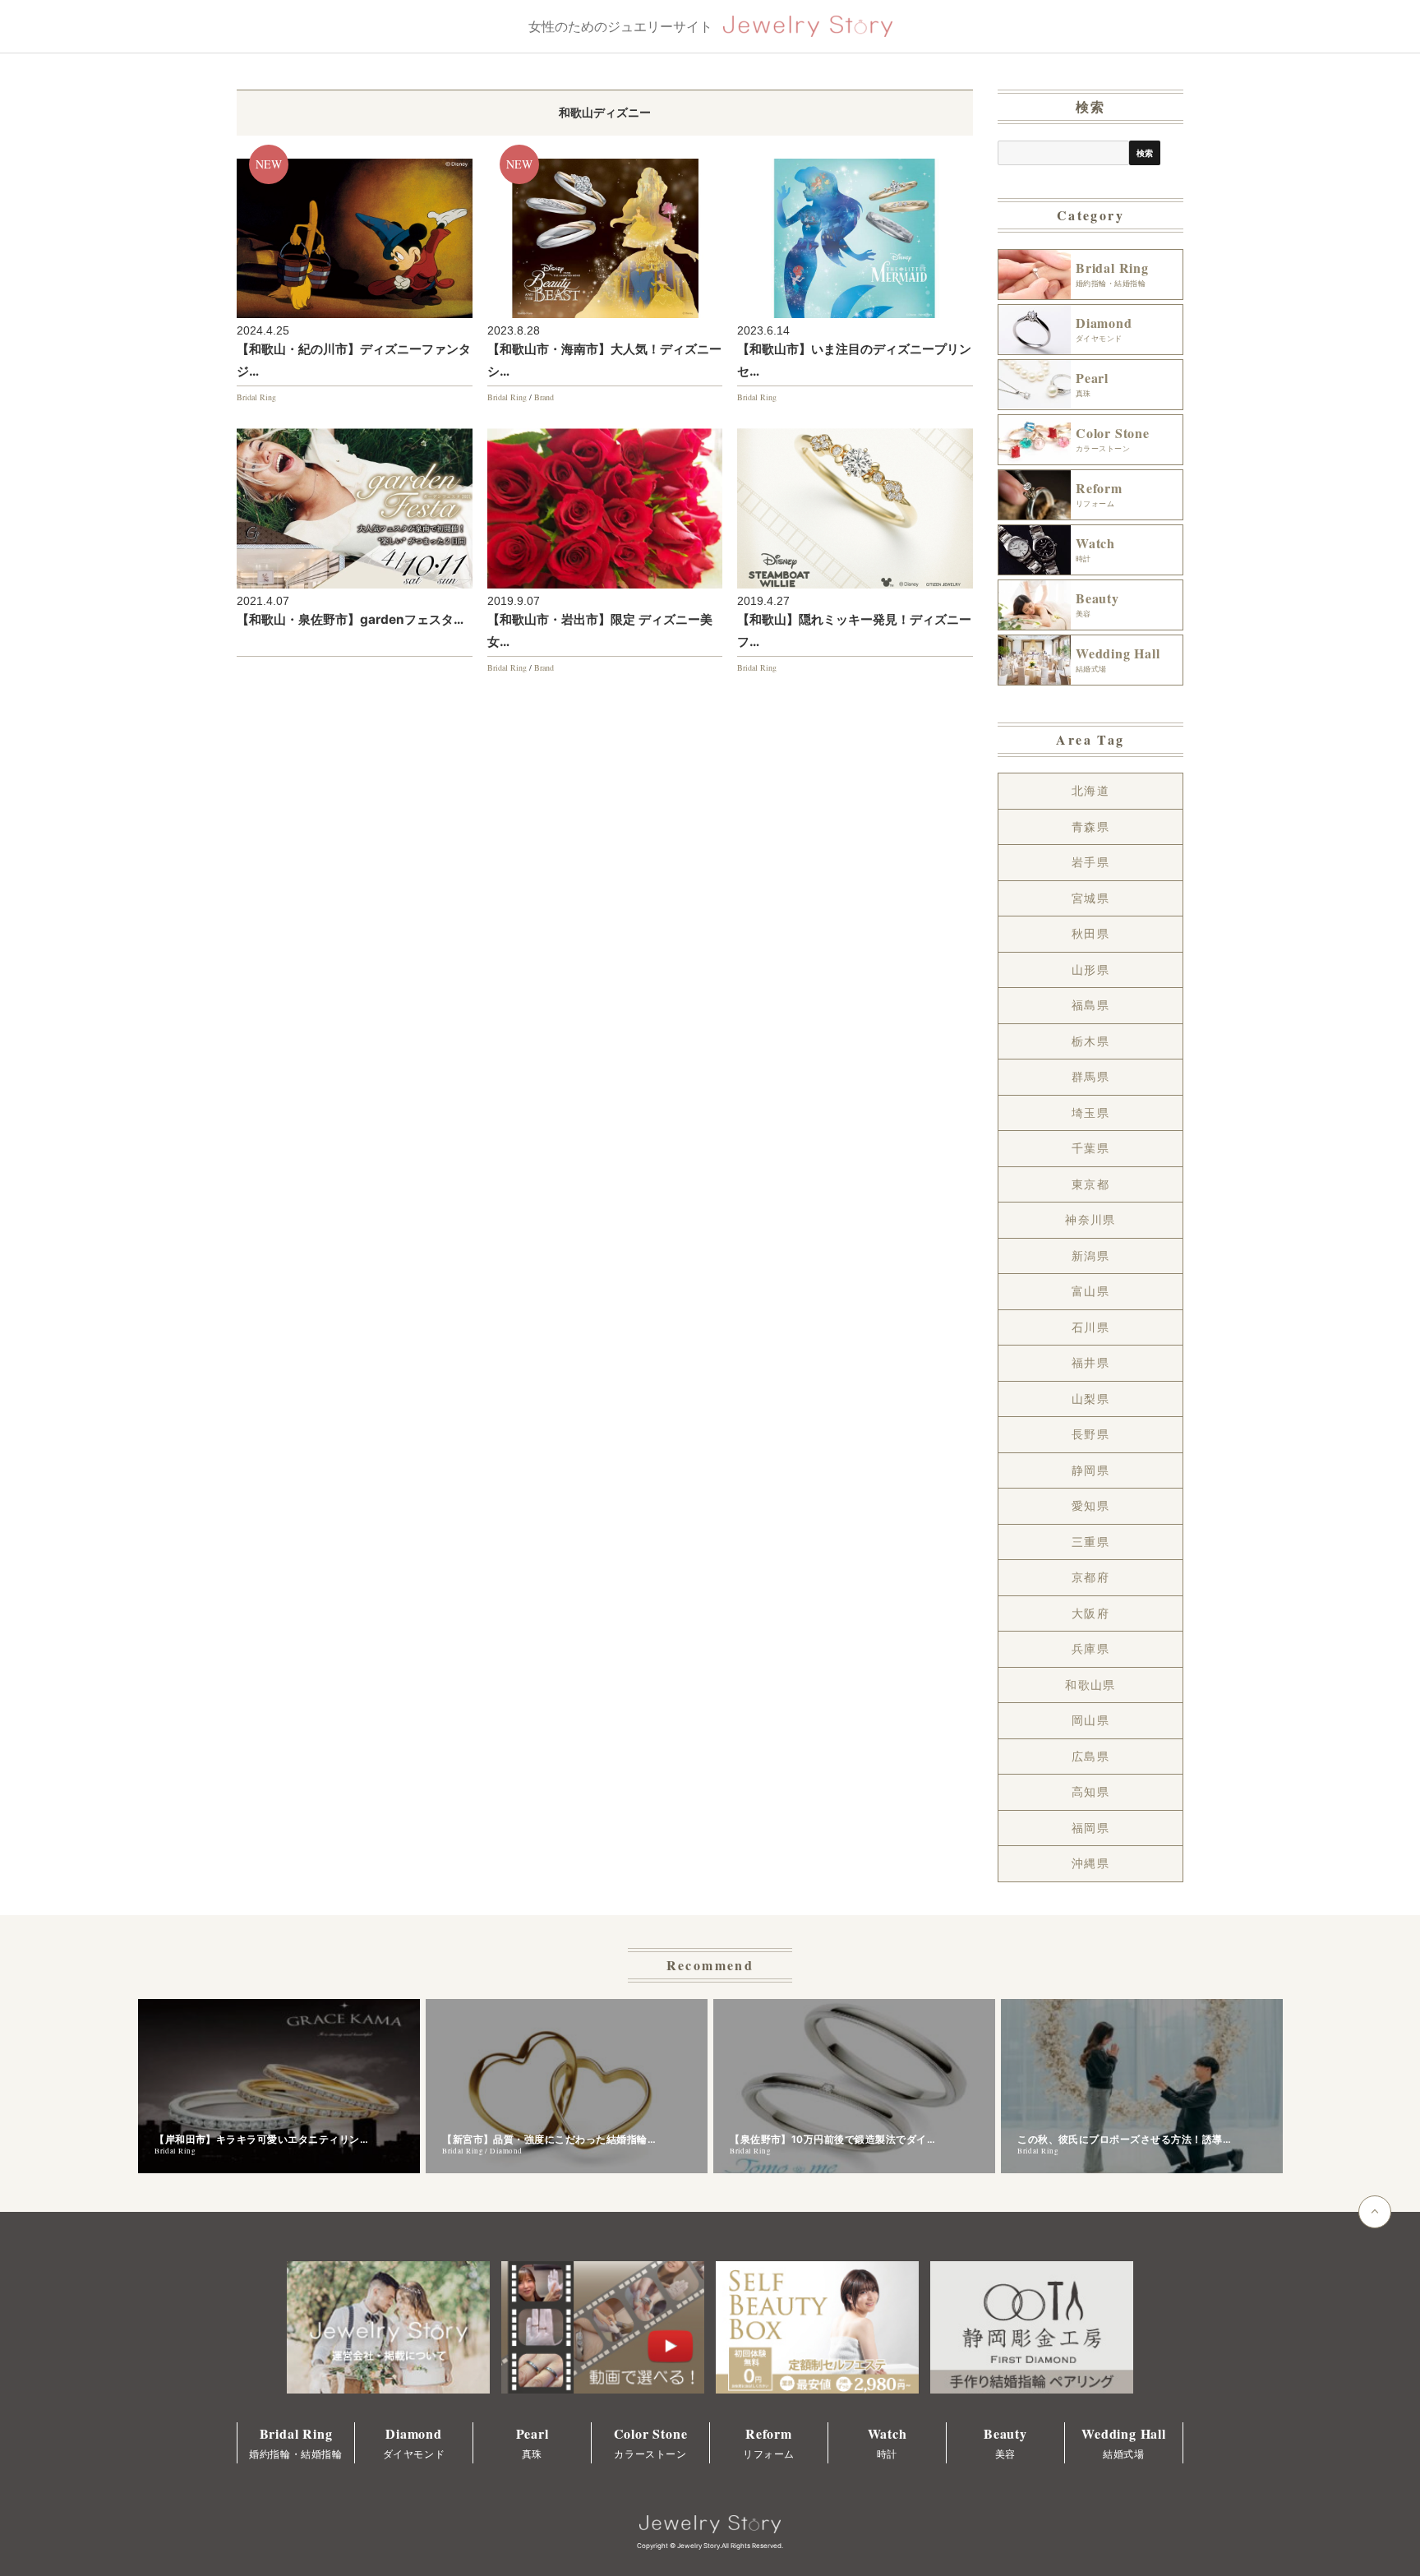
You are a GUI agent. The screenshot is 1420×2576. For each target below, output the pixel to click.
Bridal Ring (256, 397)
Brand (544, 397)
